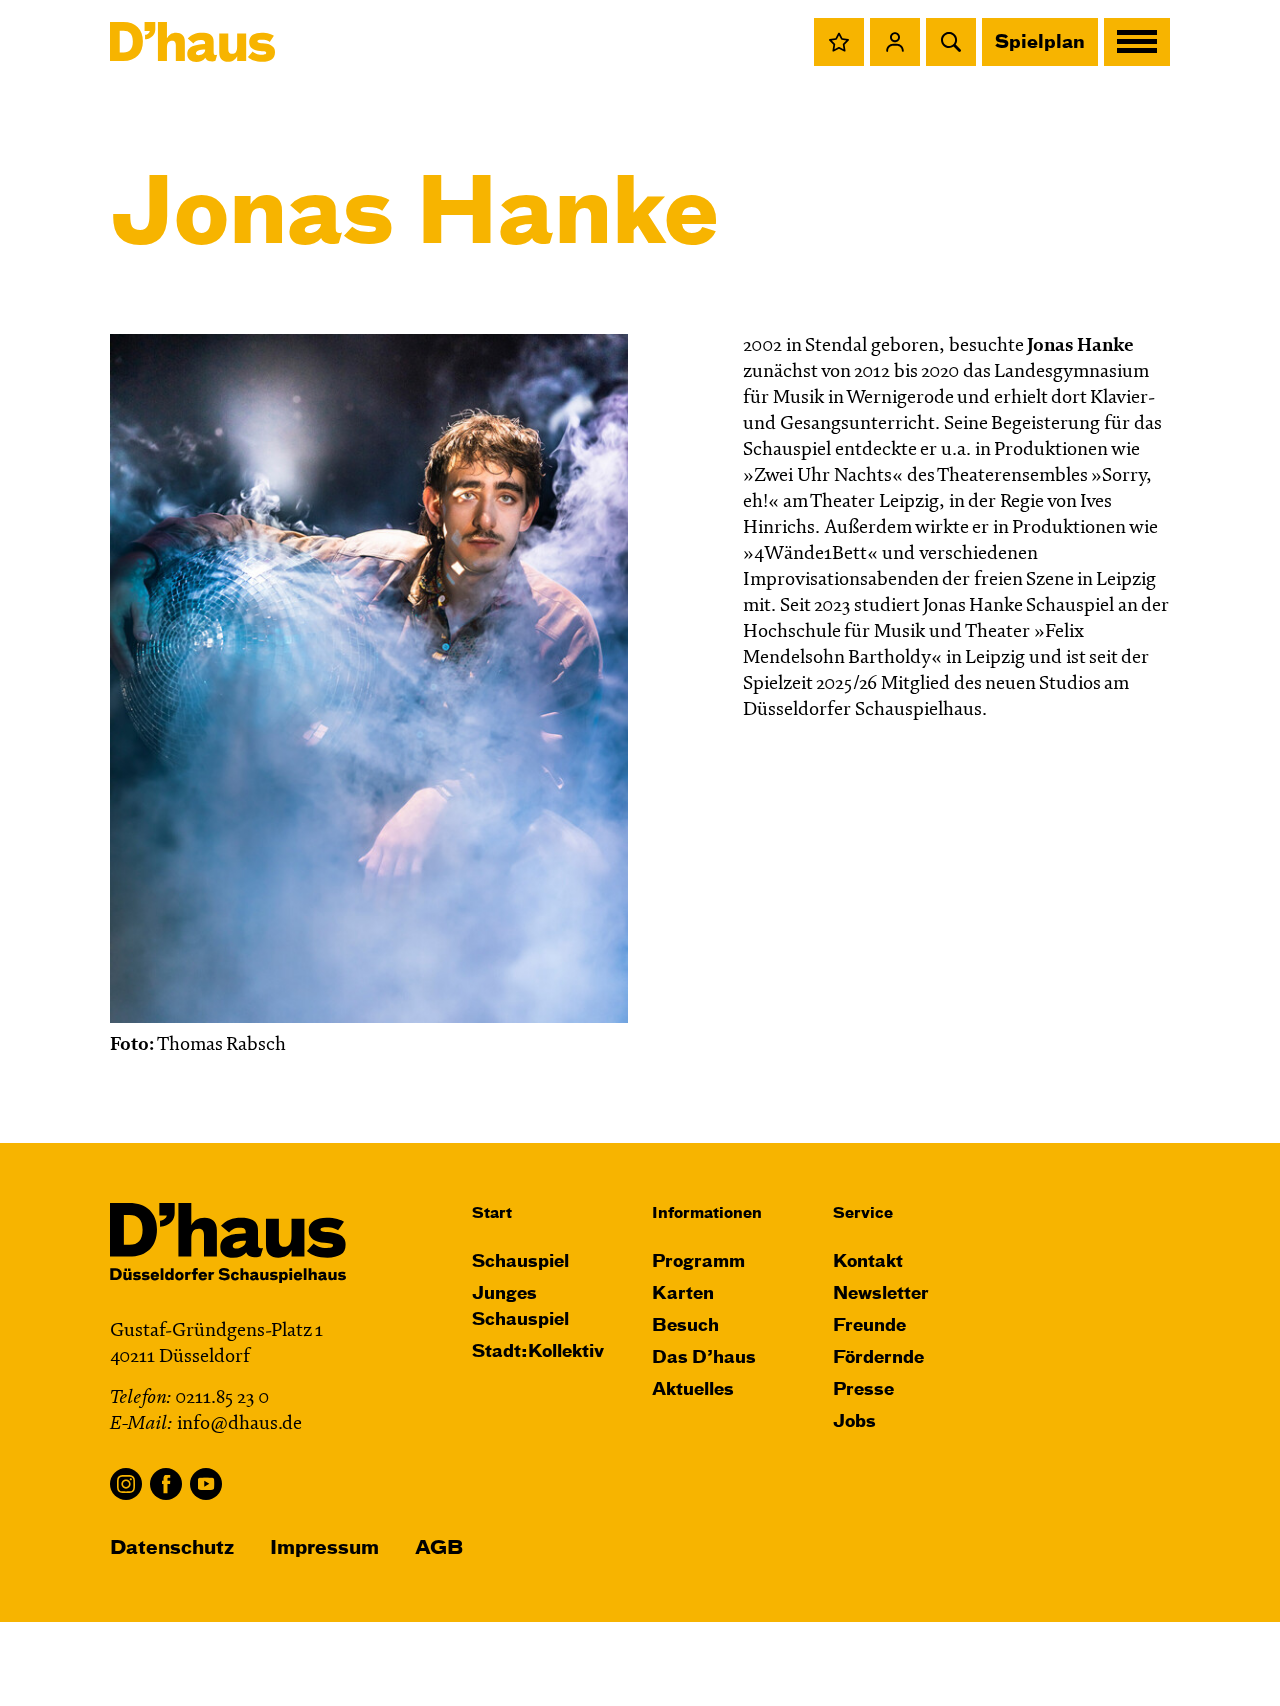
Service (863, 1213)
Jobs (854, 1422)
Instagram (126, 1484)
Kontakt (868, 1262)
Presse (863, 1390)
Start (492, 1213)
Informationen (707, 1213)
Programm (698, 1262)
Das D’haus (704, 1358)
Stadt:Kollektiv (538, 1352)
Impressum (324, 1548)
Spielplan (1040, 43)
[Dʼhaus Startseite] (192, 42)
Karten (683, 1294)
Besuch (685, 1326)
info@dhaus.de (239, 1424)
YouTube (206, 1484)
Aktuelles (693, 1390)
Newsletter (881, 1294)
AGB (439, 1548)
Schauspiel (520, 1262)
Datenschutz (172, 1548)
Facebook (166, 1484)
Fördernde (878, 1358)
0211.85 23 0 (222, 1398)
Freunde (869, 1326)
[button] (839, 42)
